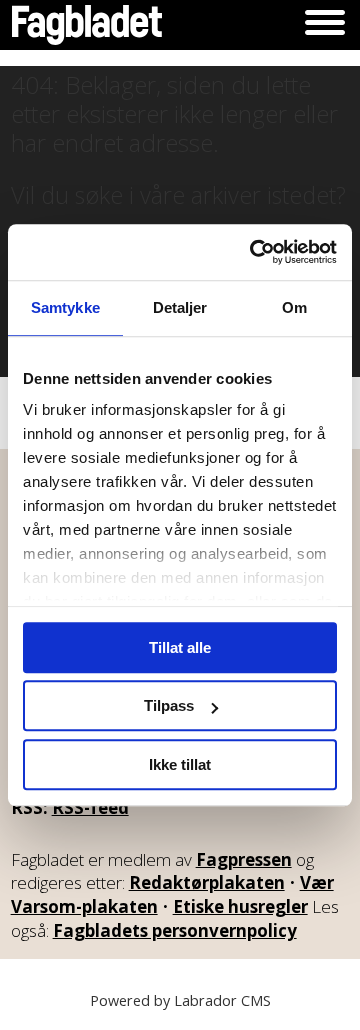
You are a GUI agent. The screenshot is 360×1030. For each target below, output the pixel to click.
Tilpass (169, 705)
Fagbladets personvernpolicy (175, 930)
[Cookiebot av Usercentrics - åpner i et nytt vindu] (254, 252)
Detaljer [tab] (180, 307)
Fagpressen (244, 859)
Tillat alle (180, 647)
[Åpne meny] (325, 25)
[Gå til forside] (87, 25)
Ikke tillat (180, 764)
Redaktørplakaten (207, 882)
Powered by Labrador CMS (180, 1000)
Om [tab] (294, 307)
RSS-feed (90, 807)
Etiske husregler (240, 906)
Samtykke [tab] (65, 307)
